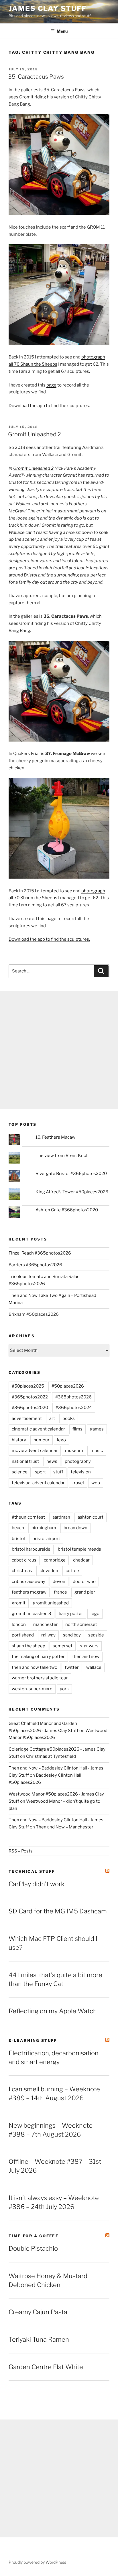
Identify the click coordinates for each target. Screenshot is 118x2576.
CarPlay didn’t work (37, 1884)
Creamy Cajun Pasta (38, 2312)
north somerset (81, 1624)
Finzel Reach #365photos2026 (40, 1253)
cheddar (81, 1560)
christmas (22, 1571)
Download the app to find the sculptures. (49, 406)
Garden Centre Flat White (46, 2367)
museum (74, 1451)
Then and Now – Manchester (65, 1827)
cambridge (55, 1560)
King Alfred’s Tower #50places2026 (72, 1192)
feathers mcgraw (29, 1592)
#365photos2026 (73, 1397)
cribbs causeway (28, 1582)
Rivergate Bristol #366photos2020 (71, 1174)
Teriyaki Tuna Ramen (39, 2339)
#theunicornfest (28, 1517)
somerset (63, 1646)
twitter (72, 1667)
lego (61, 1440)
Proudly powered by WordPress (37, 2562)
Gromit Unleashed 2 (35, 434)
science (20, 1472)
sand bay (72, 1635)
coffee (72, 1571)
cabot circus (24, 1560)
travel (78, 1483)
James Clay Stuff (48, 8)
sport (40, 1472)
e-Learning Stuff (33, 2040)
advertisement (27, 1418)
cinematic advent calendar (38, 1429)
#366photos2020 (30, 1408)
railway (48, 1635)
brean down (75, 1528)
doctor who (84, 1582)
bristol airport (46, 1539)
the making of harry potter (38, 1656)
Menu (62, 31)
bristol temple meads (79, 1549)
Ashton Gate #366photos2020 (67, 1210)
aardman (61, 1517)
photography (78, 1461)
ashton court (91, 1517)
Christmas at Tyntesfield (51, 1756)
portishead (23, 1635)
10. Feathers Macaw (55, 1137)
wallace (94, 1667)
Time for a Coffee (34, 2236)
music (97, 1451)
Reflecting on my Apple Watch (53, 2011)
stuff (58, 1472)
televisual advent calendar (38, 1483)
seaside (96, 1635)
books (69, 1418)
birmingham (44, 1528)
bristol (18, 1539)
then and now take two (35, 1667)
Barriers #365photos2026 (35, 1265)
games (97, 1429)
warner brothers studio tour (40, 1678)
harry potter (71, 1614)
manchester (46, 1624)
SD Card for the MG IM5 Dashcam (58, 1911)
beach (18, 1528)
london (19, 1624)
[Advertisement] (59, 1050)
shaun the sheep (28, 1646)
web (96, 1483)
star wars (89, 1646)
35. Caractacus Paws (36, 77)
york (64, 1689)
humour (42, 1440)
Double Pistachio (33, 2248)
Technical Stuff (32, 1871)
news (52, 1461)
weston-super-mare (32, 1689)
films (77, 1429)
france (60, 1592)
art (52, 1418)
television (81, 1472)
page (51, 385)
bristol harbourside (31, 1549)
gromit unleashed (51, 1603)
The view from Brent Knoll (62, 1156)
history (19, 1440)
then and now (86, 1656)
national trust (25, 1461)
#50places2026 (68, 1386)
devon (59, 1582)
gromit (19, 1603)
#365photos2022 (30, 1397)
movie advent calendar (35, 1451)
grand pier (85, 1592)
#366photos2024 (74, 1408)
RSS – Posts (21, 1851)
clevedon (49, 1571)
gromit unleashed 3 (32, 1614)
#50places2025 (28, 1386)
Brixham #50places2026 (34, 1314)
